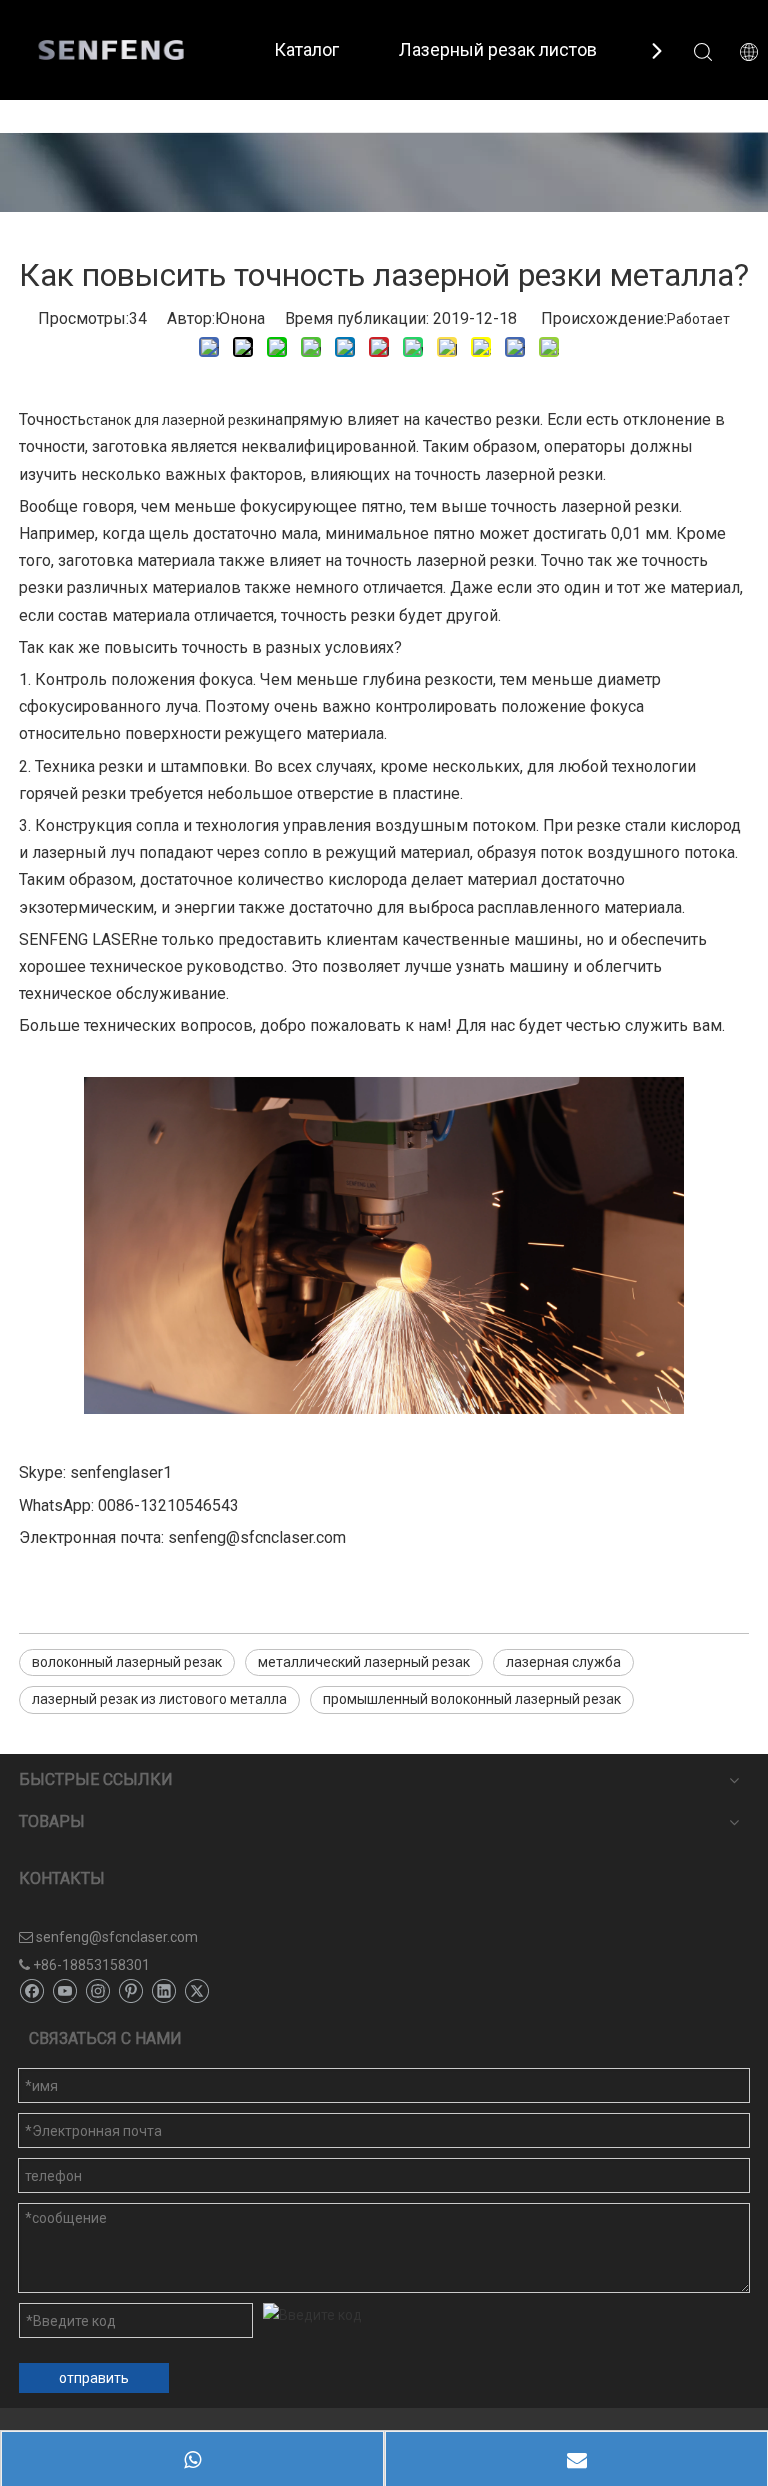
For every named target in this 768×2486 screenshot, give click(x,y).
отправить (94, 2378)
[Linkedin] (163, 1992)
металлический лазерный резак (364, 1662)
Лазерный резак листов (498, 49)
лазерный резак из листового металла (159, 1699)
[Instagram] (97, 1992)
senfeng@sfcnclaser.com (117, 1937)
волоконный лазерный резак (127, 1662)
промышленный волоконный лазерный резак (472, 1699)
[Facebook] (31, 1992)
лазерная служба (563, 1662)
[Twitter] (196, 1992)
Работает (698, 319)
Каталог (306, 49)
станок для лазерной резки (176, 420)
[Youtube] (64, 1992)
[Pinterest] (130, 1992)
